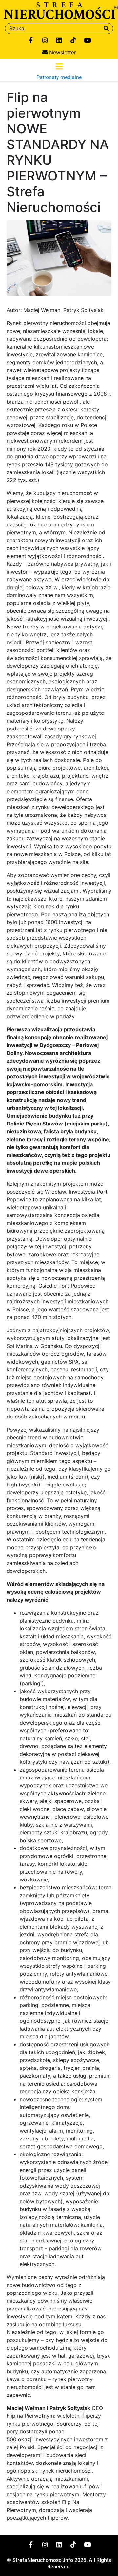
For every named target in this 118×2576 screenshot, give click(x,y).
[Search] (106, 28)
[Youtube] (87, 40)
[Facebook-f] (31, 40)
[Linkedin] (59, 40)
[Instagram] (45, 40)
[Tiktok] (73, 40)
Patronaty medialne (59, 77)
